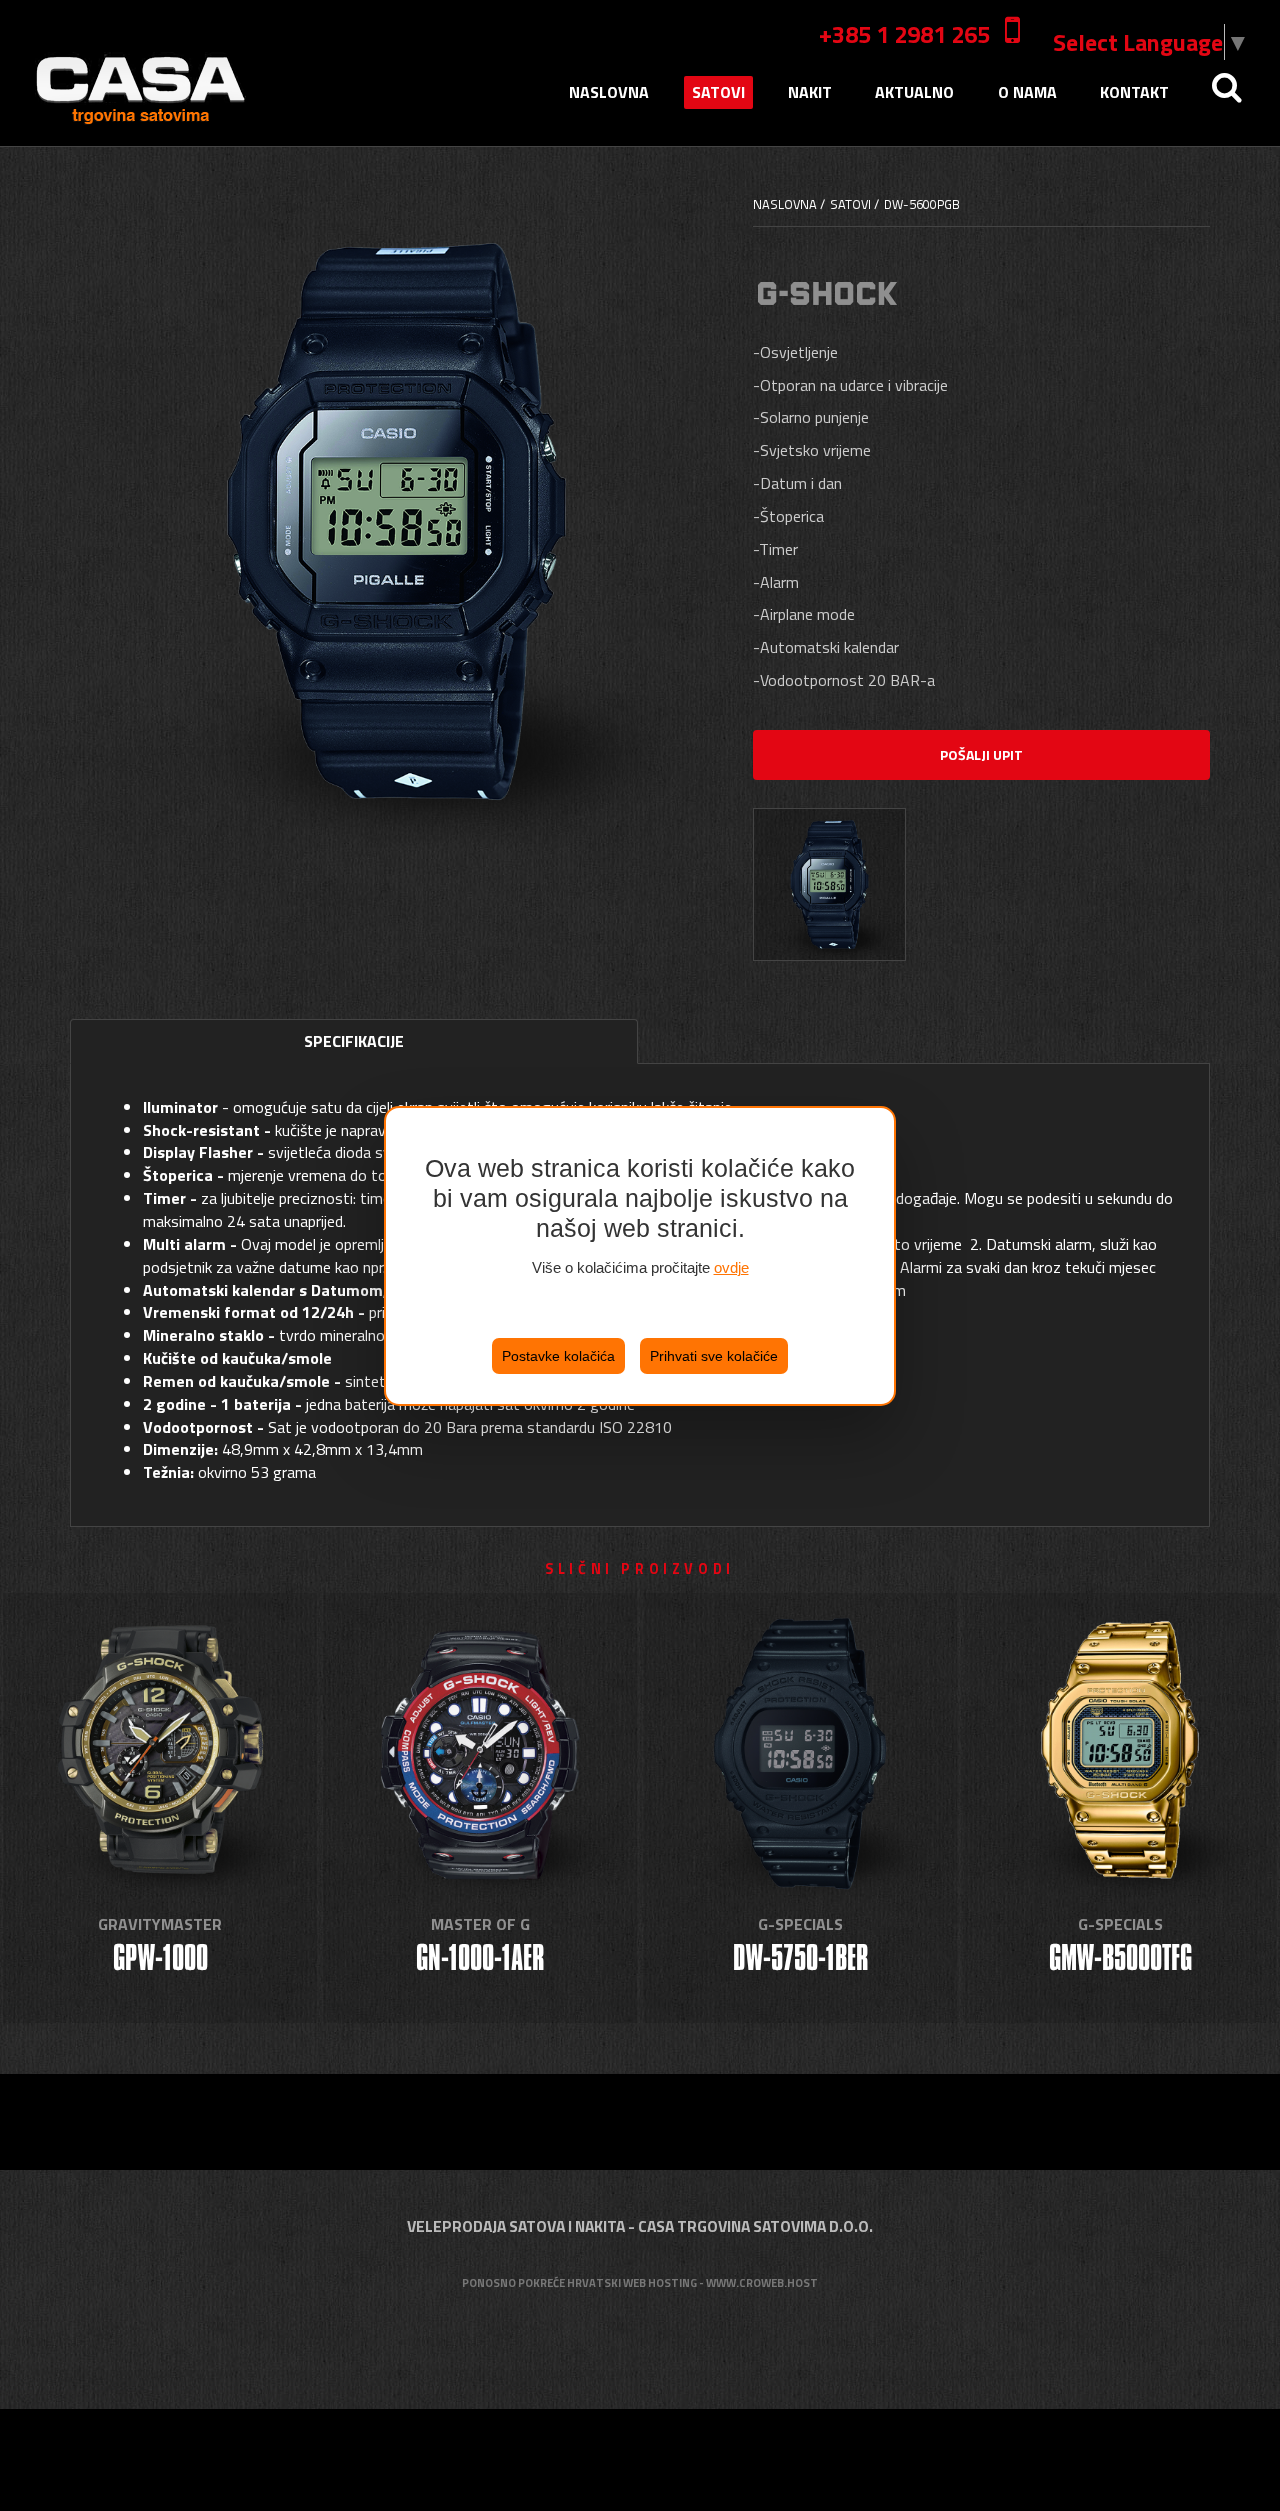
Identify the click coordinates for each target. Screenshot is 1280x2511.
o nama (1027, 92)
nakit (810, 92)
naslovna (609, 92)
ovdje (731, 1267)
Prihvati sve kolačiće (714, 1356)
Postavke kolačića (558, 1356)
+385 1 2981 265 (904, 34)
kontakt (1134, 92)
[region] (640, 1256)
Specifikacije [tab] (354, 1041)
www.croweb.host (762, 2282)
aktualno (914, 92)
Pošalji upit (981, 754)
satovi (718, 92)
